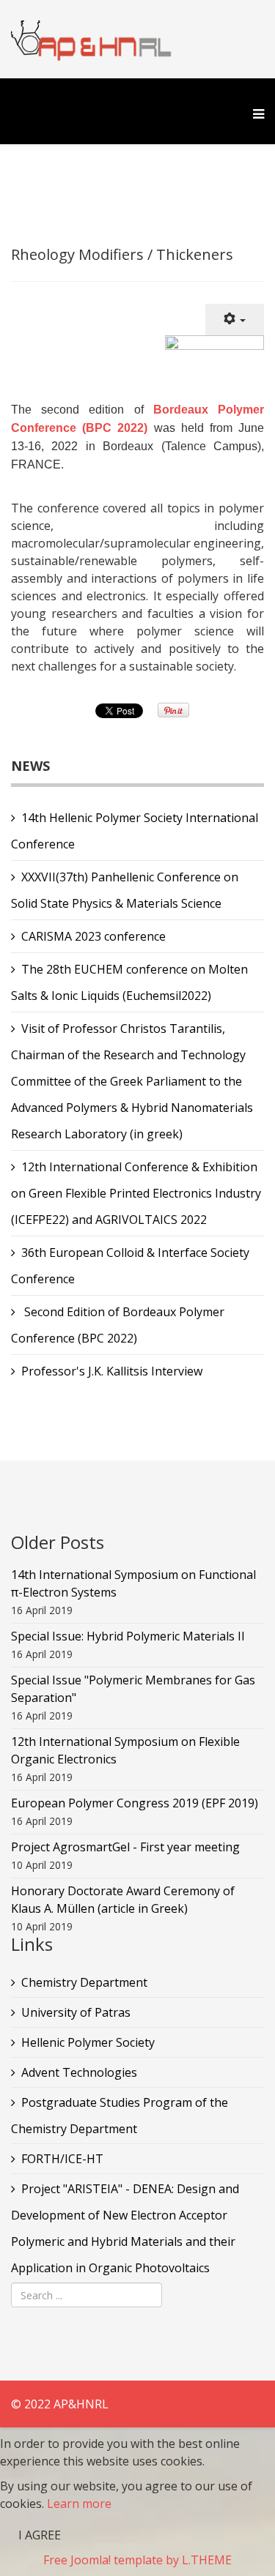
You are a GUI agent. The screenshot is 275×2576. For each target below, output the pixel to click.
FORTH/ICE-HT (62, 2159)
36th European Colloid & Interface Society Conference (130, 1266)
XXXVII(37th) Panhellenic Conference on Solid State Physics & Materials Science (125, 890)
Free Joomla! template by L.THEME (137, 2560)
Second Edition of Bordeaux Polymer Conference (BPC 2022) (118, 1325)
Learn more (79, 2504)
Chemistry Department (84, 1982)
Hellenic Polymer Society (88, 2042)
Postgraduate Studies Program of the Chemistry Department (120, 2116)
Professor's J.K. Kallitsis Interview (112, 1371)
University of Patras (76, 2012)
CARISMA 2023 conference (93, 936)
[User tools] (235, 320)
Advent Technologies (79, 2072)
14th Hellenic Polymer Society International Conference (135, 831)
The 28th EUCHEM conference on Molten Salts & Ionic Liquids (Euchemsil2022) (129, 982)
